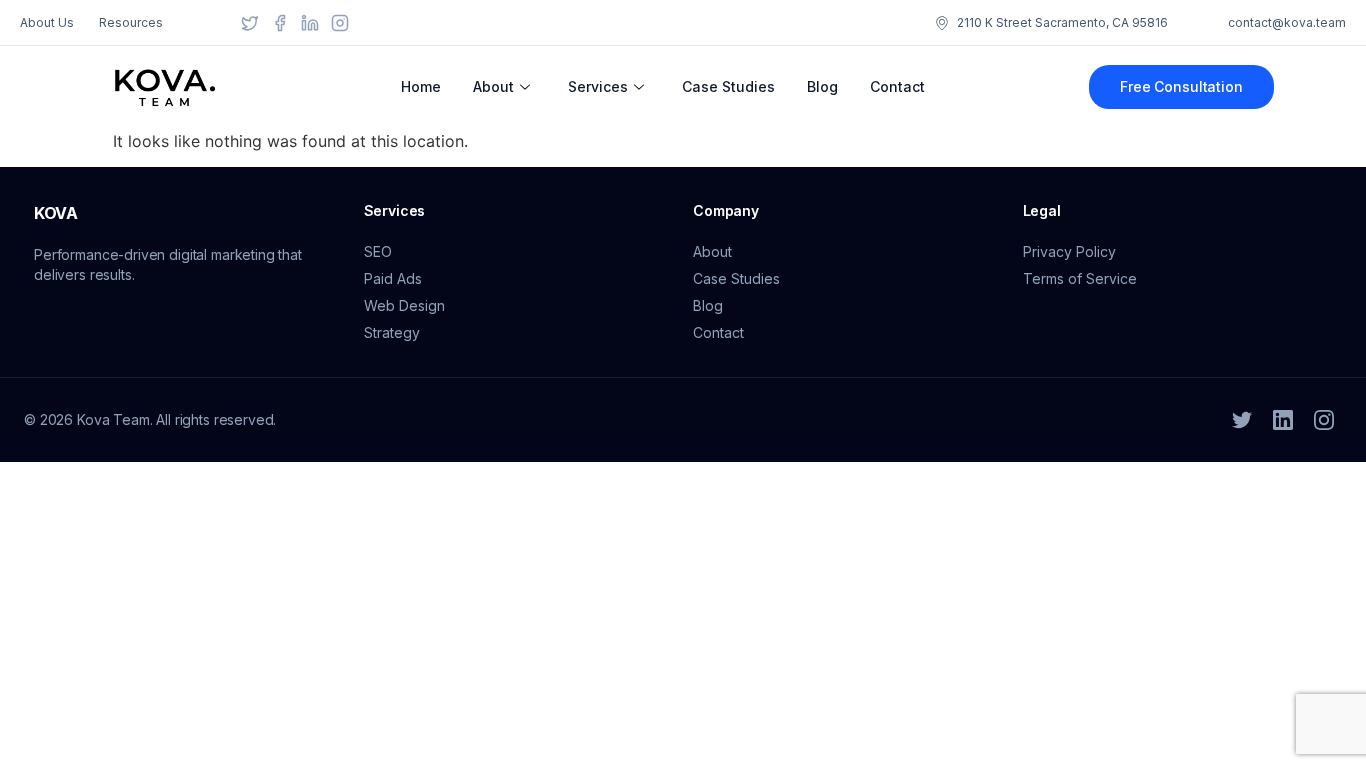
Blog (822, 86)
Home (421, 86)
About (493, 86)
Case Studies (728, 86)
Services (598, 86)
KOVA (56, 213)
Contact (897, 86)
